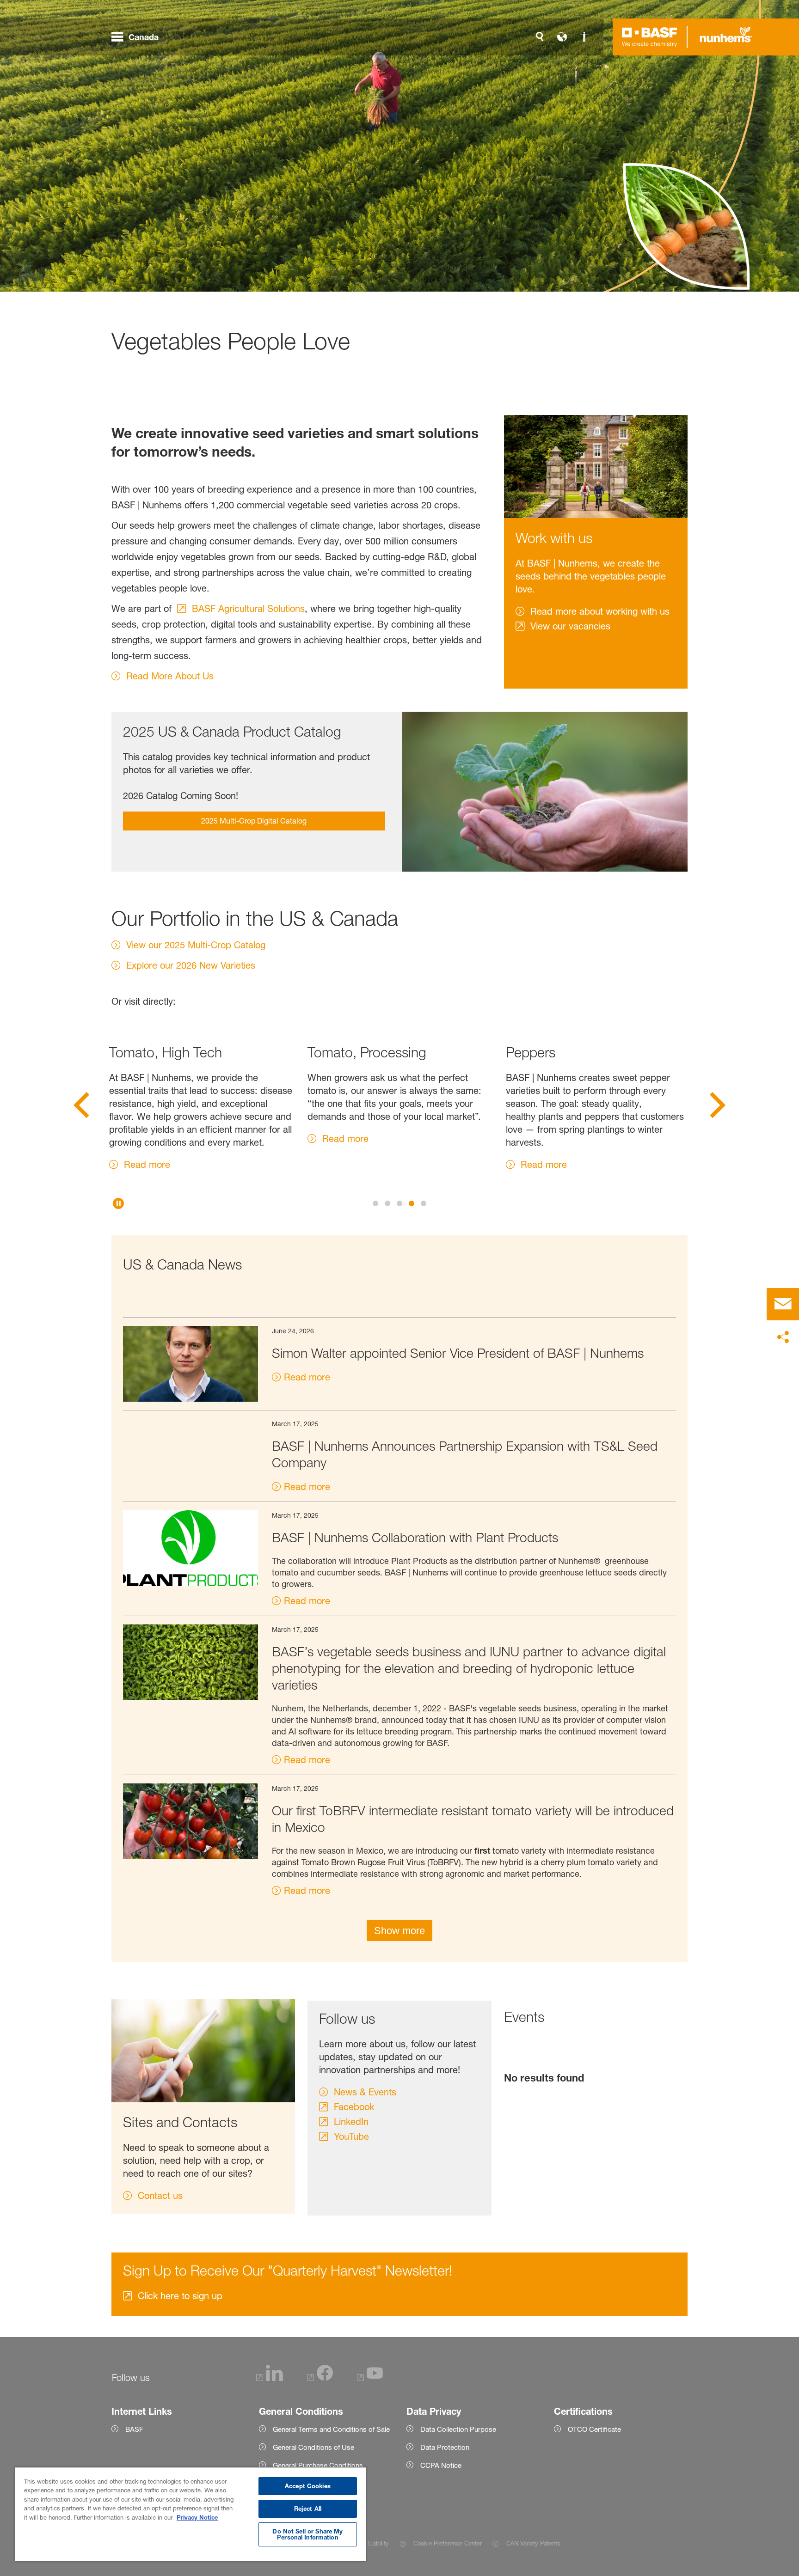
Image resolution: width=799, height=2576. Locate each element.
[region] (191, 2514)
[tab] (375, 1203)
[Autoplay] (118, 1203)
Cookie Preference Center (448, 2543)
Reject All (308, 2509)
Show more (399, 1931)
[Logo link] (650, 37)
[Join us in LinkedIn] (270, 2378)
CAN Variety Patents (533, 2543)
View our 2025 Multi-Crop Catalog (196, 945)
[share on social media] (783, 1337)
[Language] (562, 37)
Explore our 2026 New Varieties (191, 965)
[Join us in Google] (370, 2378)
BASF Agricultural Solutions (248, 609)
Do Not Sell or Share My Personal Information (307, 2534)
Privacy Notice (197, 2517)
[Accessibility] (584, 37)
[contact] (783, 1304)
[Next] (718, 1108)
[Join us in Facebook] (320, 2378)
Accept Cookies (308, 2486)
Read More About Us (170, 676)
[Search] (540, 37)
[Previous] (81, 1108)
